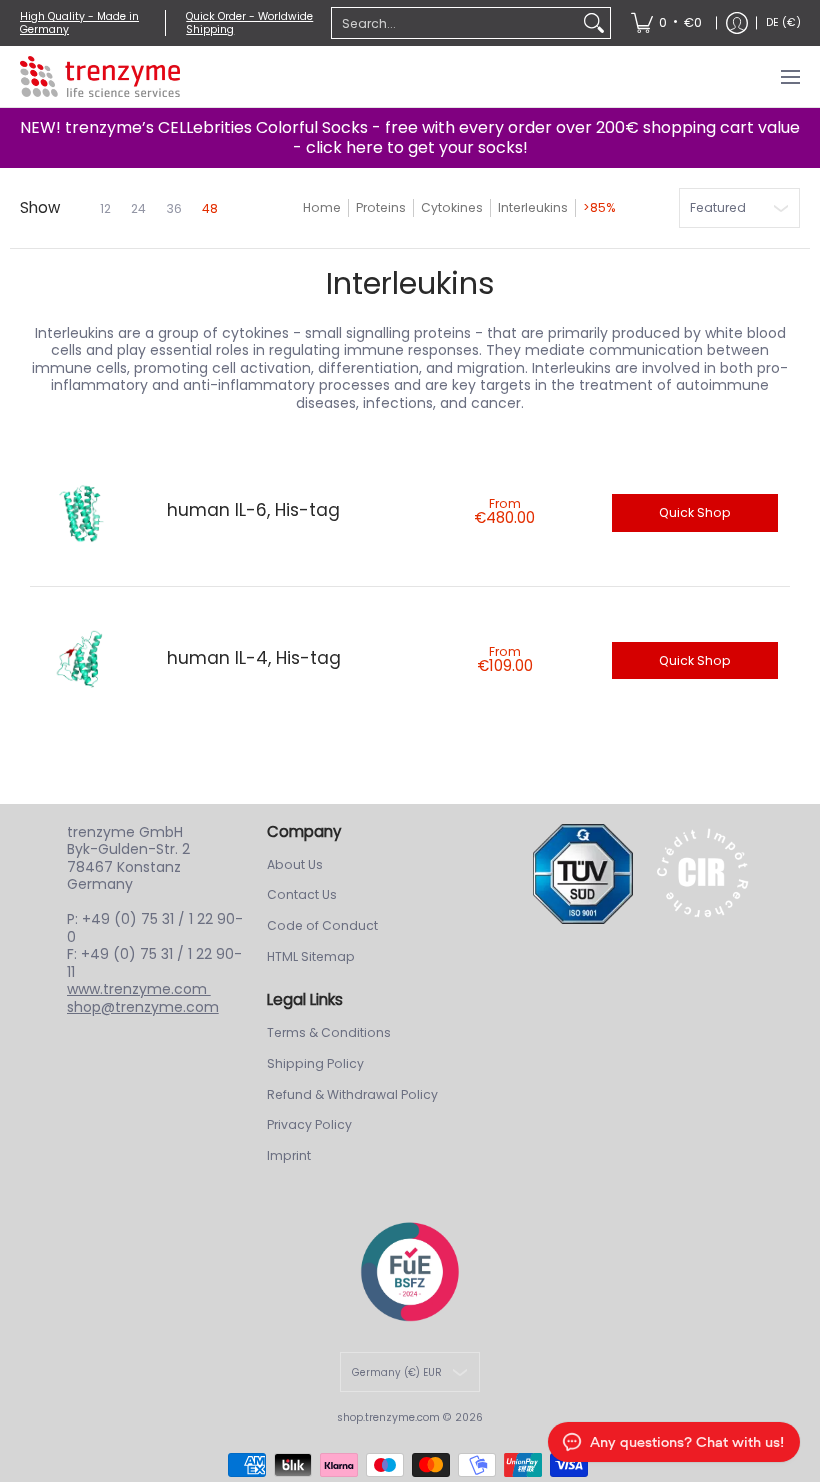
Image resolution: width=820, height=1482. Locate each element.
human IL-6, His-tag (253, 510)
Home (322, 207)
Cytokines (452, 207)
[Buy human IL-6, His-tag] (83, 513)
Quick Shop (695, 512)
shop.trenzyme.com (388, 1417)
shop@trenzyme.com (143, 1007)
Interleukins (533, 207)
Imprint (289, 1155)
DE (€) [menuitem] (783, 22)
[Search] (594, 23)
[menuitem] (666, 23)
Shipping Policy (315, 1063)
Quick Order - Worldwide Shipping (249, 23)
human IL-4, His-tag (254, 658)
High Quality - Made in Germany (79, 23)
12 (105, 209)
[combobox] (455, 23)
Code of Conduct (322, 925)
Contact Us (302, 894)
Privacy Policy (309, 1124)
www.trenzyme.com (139, 989)
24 (138, 209)
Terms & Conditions (329, 1032)
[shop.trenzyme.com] (100, 76)
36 (174, 209)
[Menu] (789, 76)
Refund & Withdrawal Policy (352, 1094)
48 (210, 209)
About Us (295, 864)
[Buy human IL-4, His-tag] (83, 660)
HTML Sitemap (311, 956)
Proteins (381, 207)
